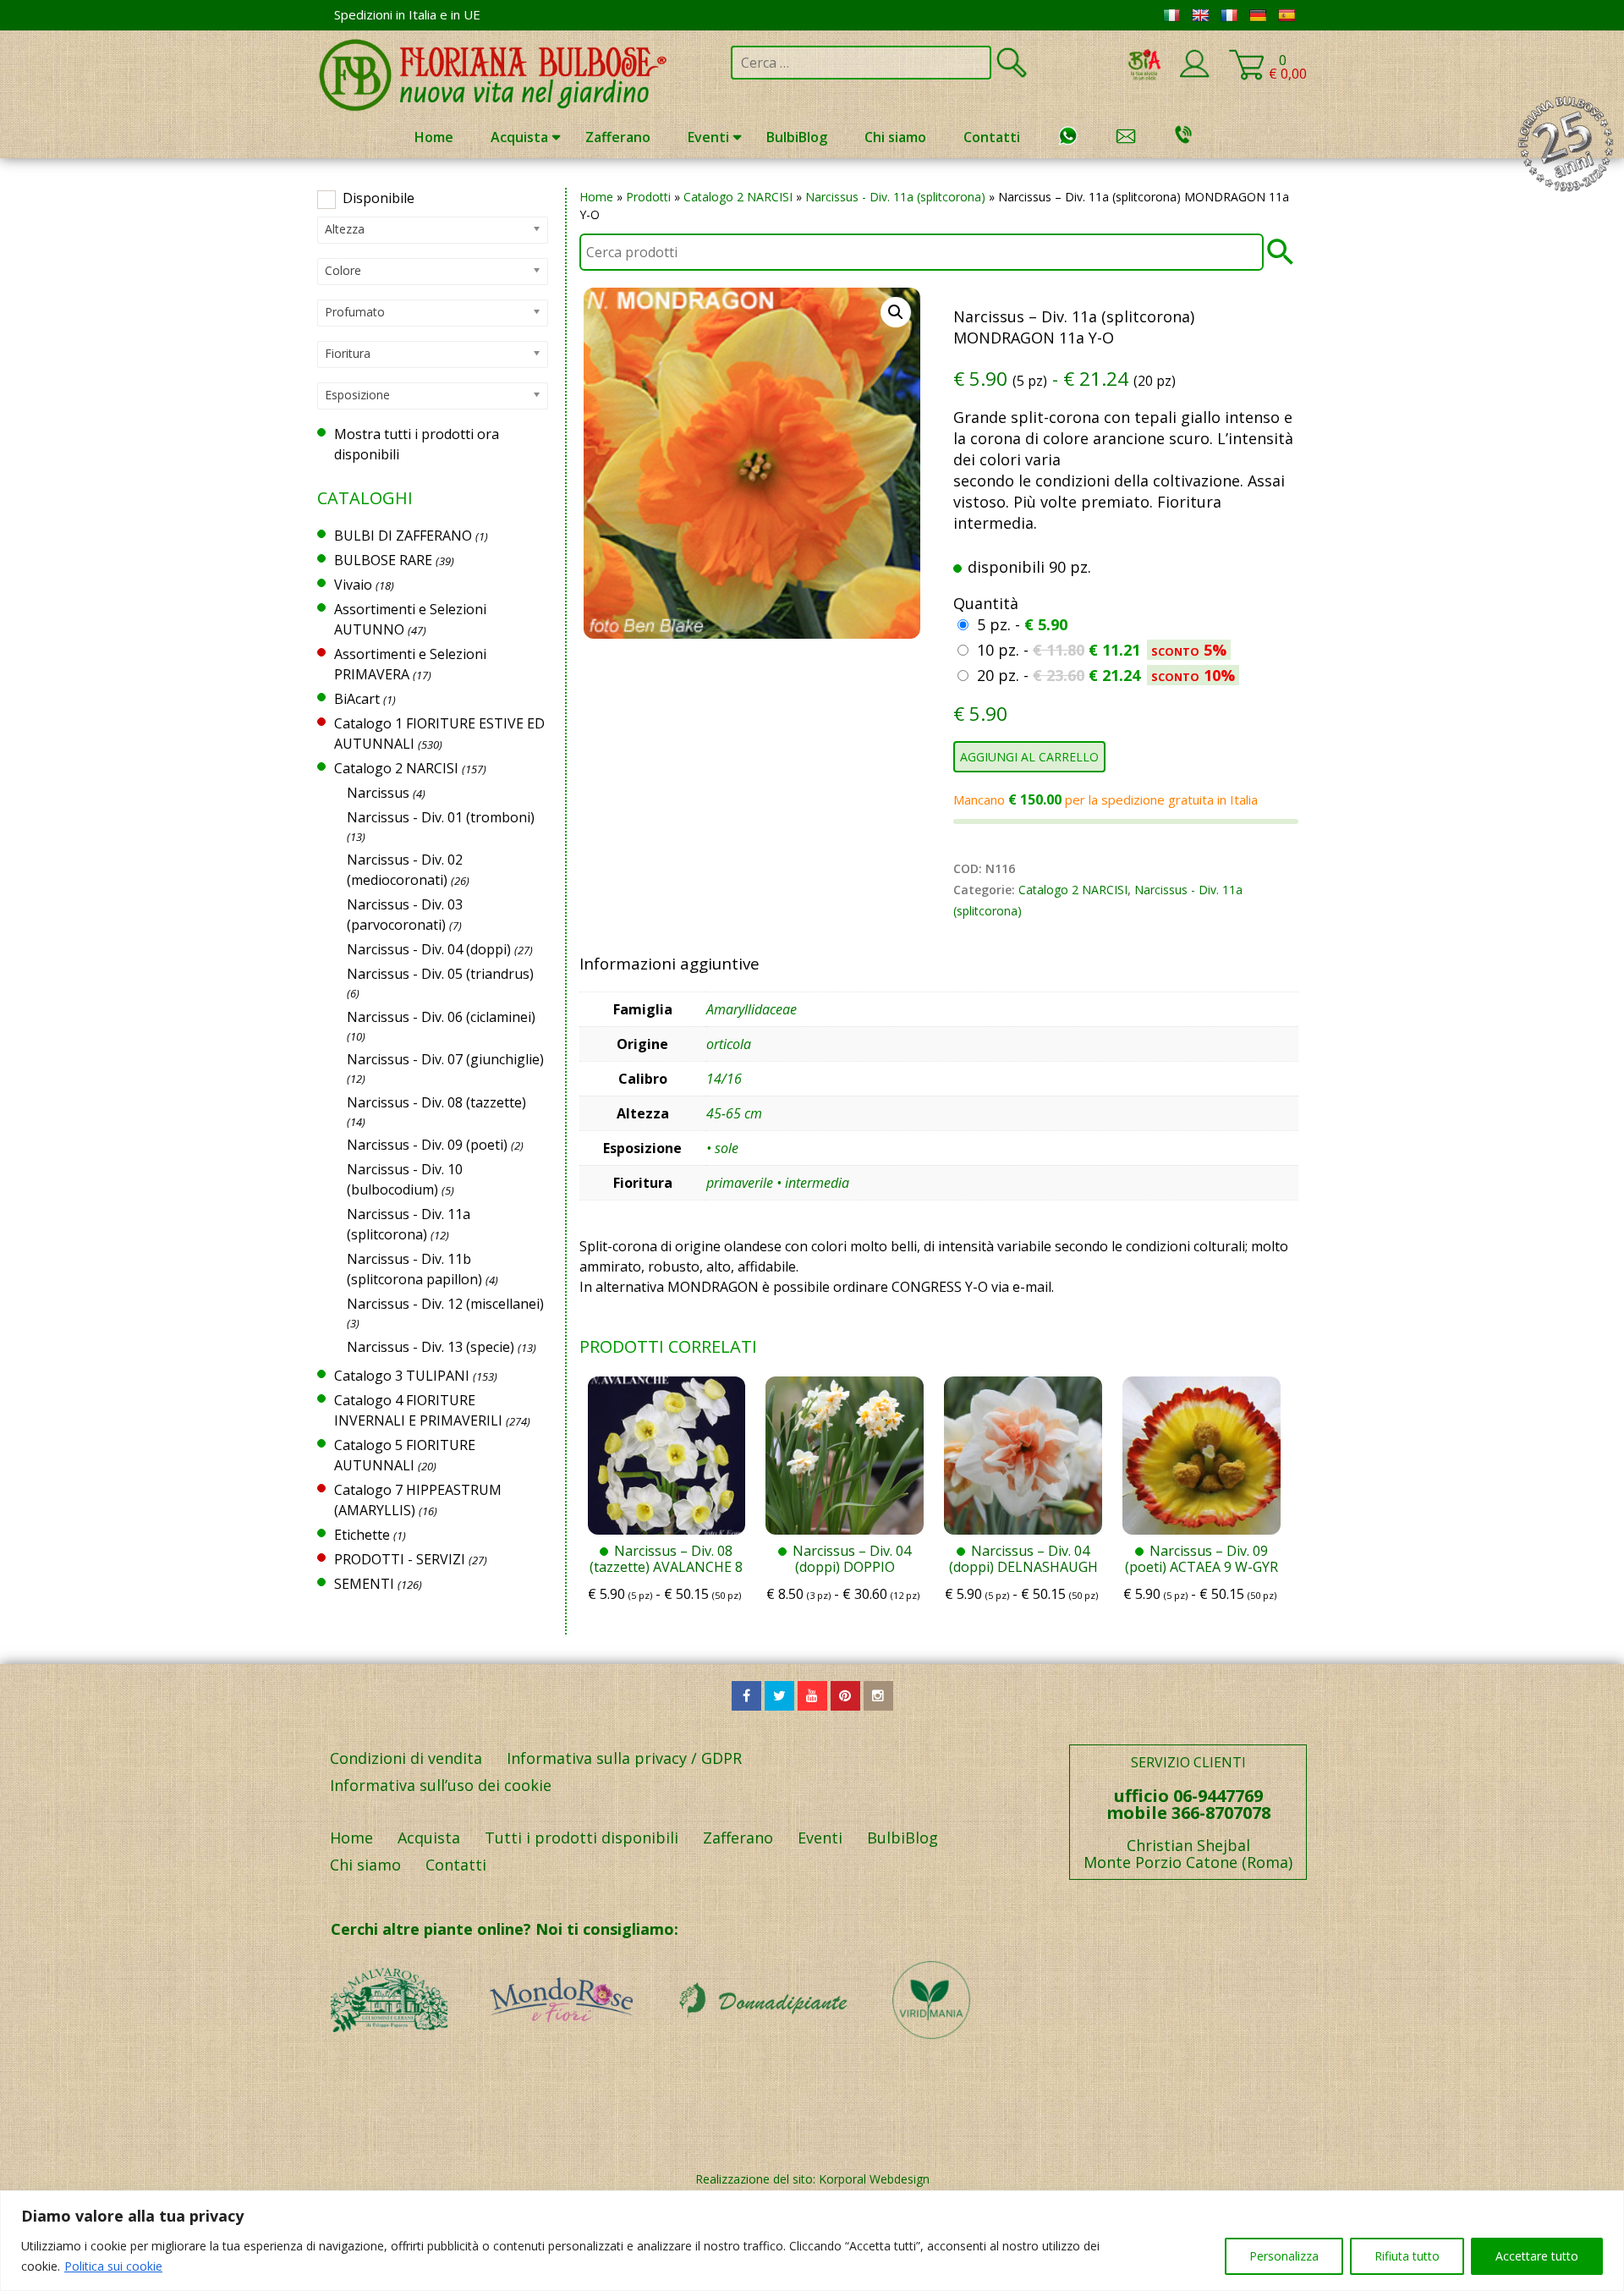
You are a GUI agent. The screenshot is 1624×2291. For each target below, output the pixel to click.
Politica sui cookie (113, 2266)
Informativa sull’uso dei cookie (441, 1785)
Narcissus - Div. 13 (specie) (431, 1347)
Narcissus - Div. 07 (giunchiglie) (445, 1059)
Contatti (992, 137)
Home (434, 137)
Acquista (519, 137)
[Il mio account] (1194, 74)
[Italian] (1171, 15)
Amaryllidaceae (752, 1009)
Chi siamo (895, 137)
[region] (812, 2241)
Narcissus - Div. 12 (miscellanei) (445, 1304)
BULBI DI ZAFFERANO (403, 536)
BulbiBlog (797, 137)
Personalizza (1284, 2256)
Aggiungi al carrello (1029, 757)
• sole (722, 1148)
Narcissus (378, 793)
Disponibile (379, 198)
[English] (1200, 15)
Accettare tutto (1537, 2256)
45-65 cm (734, 1113)
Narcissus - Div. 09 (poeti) (427, 1145)
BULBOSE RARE (383, 560)
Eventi (708, 137)
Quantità (986, 603)
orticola (729, 1044)
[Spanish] (1287, 15)
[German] (1258, 15)
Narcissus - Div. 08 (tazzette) (436, 1102)
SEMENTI (364, 1584)
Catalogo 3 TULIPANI (402, 1376)
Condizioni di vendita (406, 1758)
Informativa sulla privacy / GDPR (624, 1758)
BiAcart (357, 699)
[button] (896, 312)
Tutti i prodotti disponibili (582, 1838)
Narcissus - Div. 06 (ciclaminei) (441, 1017)
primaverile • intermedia (778, 1183)
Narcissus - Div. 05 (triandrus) (440, 974)
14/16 (724, 1079)
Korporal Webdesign (874, 2179)
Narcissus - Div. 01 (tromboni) (441, 817)
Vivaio (353, 585)
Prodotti (648, 197)
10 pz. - (1102, 650)
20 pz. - (1106, 675)
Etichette (362, 1535)
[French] (1229, 15)
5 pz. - (1022, 624)
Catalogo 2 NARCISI (738, 197)
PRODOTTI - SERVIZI (400, 1559)
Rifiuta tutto (1407, 2256)
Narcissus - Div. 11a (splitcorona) (895, 197)
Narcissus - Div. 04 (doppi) (429, 949)
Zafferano (618, 137)
